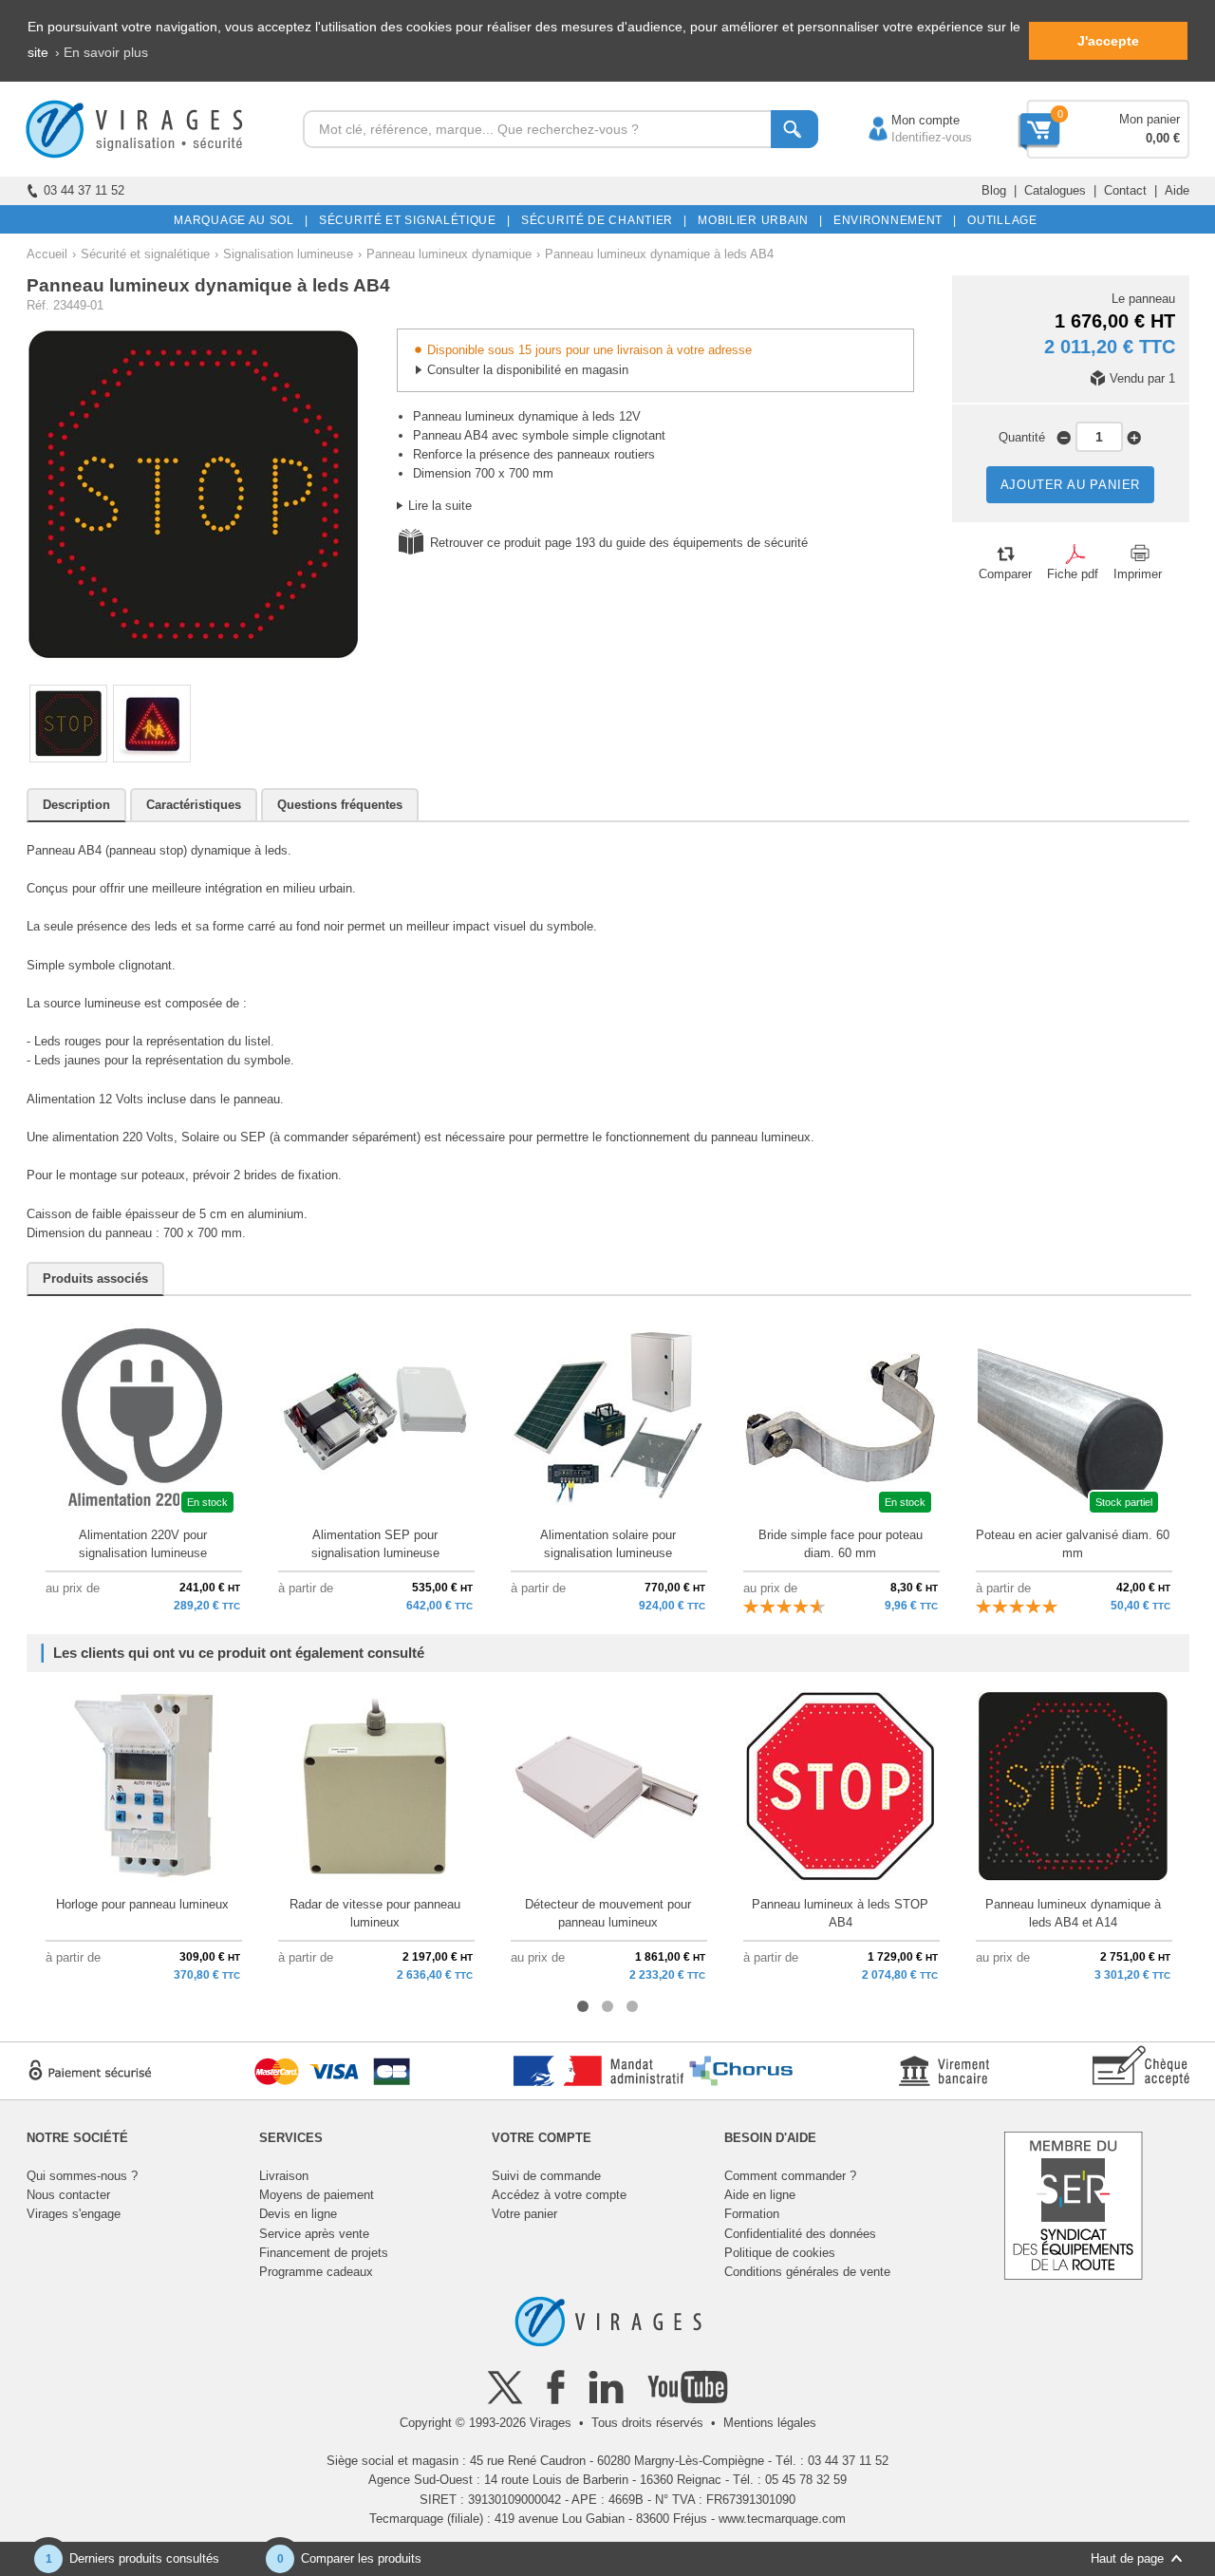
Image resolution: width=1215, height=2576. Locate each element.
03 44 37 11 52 (84, 190)
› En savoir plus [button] (102, 52)
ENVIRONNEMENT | (892, 220)
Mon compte (907, 120)
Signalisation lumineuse (288, 254)
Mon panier (1150, 119)
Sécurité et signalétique (145, 254)
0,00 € (1163, 138)
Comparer (1005, 574)
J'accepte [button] (1108, 41)
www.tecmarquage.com (782, 2519)
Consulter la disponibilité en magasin (528, 370)
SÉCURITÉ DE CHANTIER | (601, 220)
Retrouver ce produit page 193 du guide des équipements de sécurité (619, 543)
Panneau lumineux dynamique (449, 254)
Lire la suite (440, 506)
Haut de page (1127, 2558)
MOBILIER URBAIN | (757, 220)
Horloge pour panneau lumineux (142, 1904)
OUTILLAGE (999, 220)
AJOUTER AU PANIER (1071, 485)
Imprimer (1138, 574)
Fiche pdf (1073, 574)
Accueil (47, 254)
